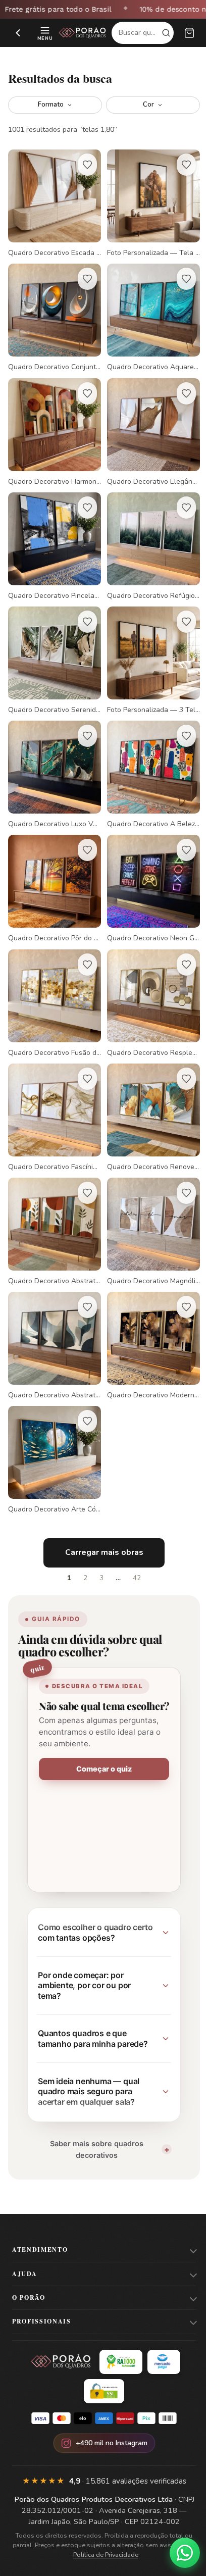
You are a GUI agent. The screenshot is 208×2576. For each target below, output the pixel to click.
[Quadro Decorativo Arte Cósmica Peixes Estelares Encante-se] (53, 1417)
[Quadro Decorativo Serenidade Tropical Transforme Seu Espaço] (53, 644)
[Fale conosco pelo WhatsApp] (177, 2553)
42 (133, 1533)
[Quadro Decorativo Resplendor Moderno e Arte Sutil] (148, 975)
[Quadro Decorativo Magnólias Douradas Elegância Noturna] (148, 1196)
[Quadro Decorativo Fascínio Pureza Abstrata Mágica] (53, 1085)
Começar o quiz (100, 1735)
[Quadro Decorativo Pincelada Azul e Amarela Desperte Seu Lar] (53, 533)
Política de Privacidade (112, 2520)
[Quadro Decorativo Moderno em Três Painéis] (148, 1306)
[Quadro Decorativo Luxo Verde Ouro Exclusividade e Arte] (53, 754)
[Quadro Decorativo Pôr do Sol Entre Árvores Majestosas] (53, 864)
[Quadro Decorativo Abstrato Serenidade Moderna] (53, 1306)
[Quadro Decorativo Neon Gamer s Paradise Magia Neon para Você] (148, 864)
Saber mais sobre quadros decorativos (93, 2114)
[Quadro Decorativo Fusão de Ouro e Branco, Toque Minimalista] (53, 975)
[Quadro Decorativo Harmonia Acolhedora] (53, 423)
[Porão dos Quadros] (83, 33)
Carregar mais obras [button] (100, 1507)
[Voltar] (18, 33)
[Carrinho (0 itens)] (189, 33)
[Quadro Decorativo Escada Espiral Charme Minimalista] (53, 202)
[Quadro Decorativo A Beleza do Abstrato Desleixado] (148, 754)
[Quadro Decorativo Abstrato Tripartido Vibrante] (53, 1196)
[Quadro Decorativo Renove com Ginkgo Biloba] (148, 1085)
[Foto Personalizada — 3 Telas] (148, 644)
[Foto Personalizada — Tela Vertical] (148, 202)
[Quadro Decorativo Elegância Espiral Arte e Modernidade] (148, 423)
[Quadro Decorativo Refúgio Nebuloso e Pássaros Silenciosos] (148, 533)
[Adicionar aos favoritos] (84, 165)
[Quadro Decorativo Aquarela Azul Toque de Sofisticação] (148, 312)
